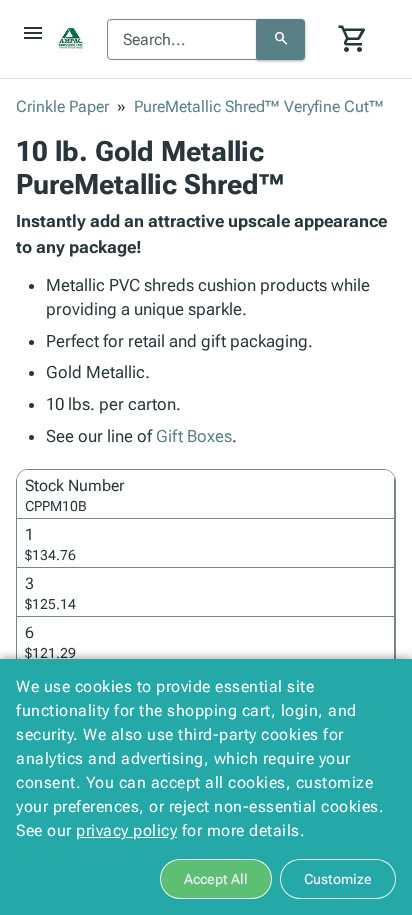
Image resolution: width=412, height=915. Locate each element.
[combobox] (182, 40)
